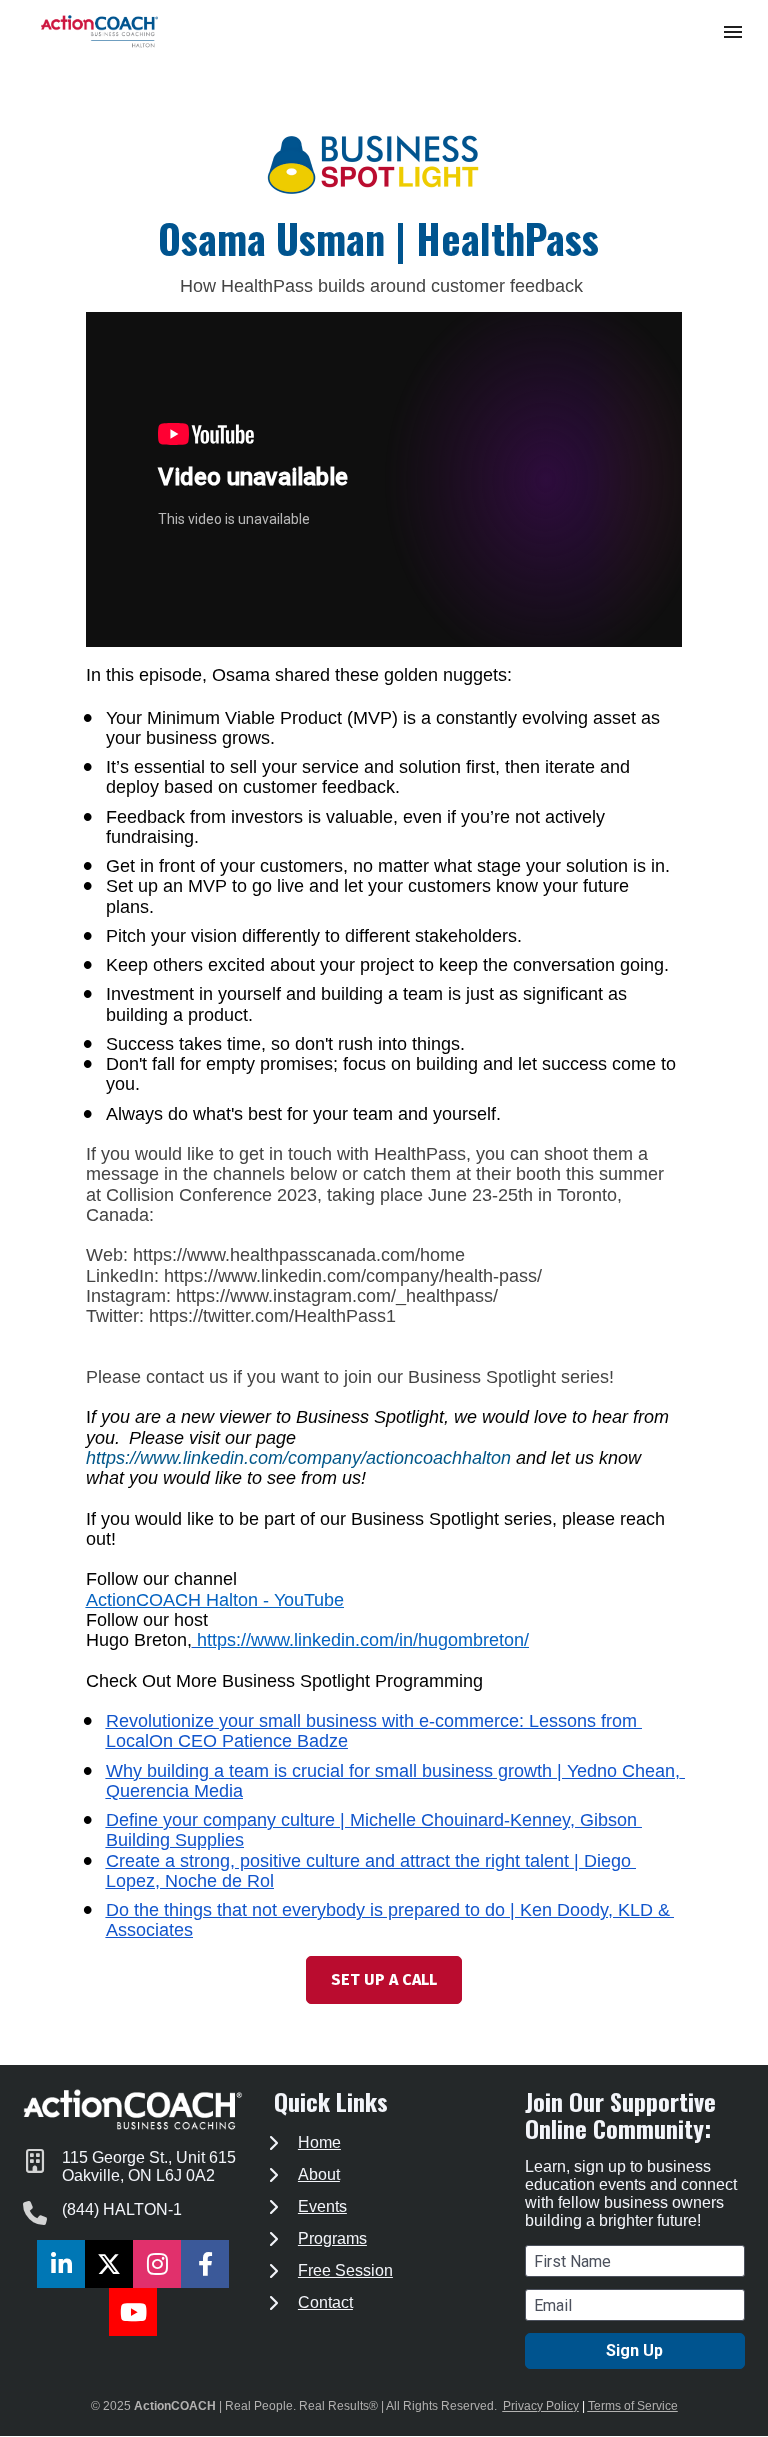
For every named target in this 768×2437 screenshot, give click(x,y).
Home (319, 2142)
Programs (332, 2238)
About (319, 2174)
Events (322, 2206)
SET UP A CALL (384, 1979)
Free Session (345, 2270)
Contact (325, 2302)
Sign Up (634, 2350)
